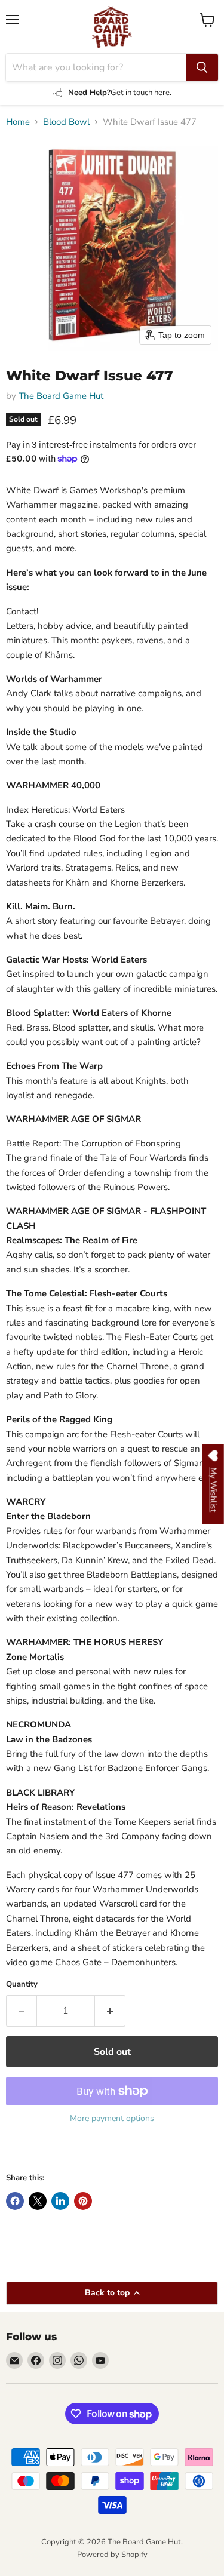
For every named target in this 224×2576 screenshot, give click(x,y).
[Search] (202, 67)
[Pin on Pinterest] (83, 2201)
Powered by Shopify (112, 2555)
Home (18, 122)
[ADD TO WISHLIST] (18, 2151)
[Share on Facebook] (15, 2201)
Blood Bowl (66, 122)
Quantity (22, 1985)
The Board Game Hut (61, 396)
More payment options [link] (112, 2119)
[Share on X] (38, 2201)
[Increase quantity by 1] (110, 2011)
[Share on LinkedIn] (60, 2201)
